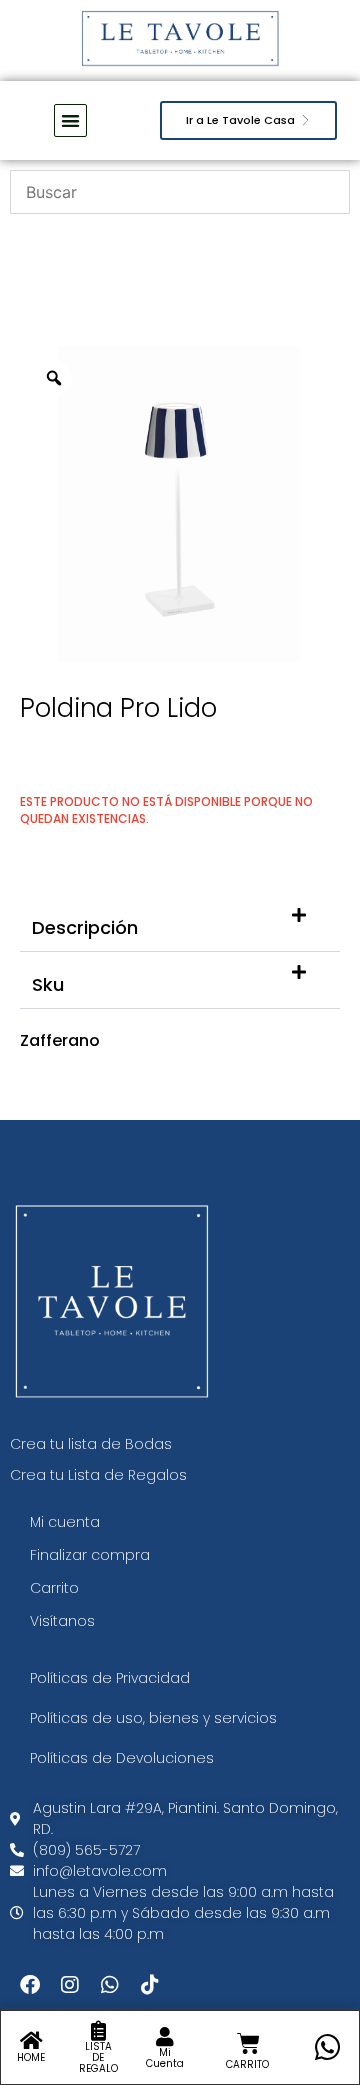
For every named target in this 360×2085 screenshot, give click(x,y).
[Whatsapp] (110, 1985)
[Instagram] (70, 1985)
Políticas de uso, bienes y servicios (153, 1718)
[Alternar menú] (70, 120)
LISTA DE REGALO (98, 2057)
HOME (31, 2057)
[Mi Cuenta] (165, 2037)
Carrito (54, 1588)
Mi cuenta (65, 1522)
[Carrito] (248, 2043)
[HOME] (31, 2041)
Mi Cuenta (165, 2058)
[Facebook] (30, 1985)
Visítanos (62, 1621)
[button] (180, 923)
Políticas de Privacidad (110, 1678)
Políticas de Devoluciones (122, 1758)
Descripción (85, 927)
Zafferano (60, 1040)
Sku (48, 984)
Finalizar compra (90, 1555)
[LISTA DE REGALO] (98, 2031)
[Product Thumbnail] (280, 384)
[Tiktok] (150, 1985)
